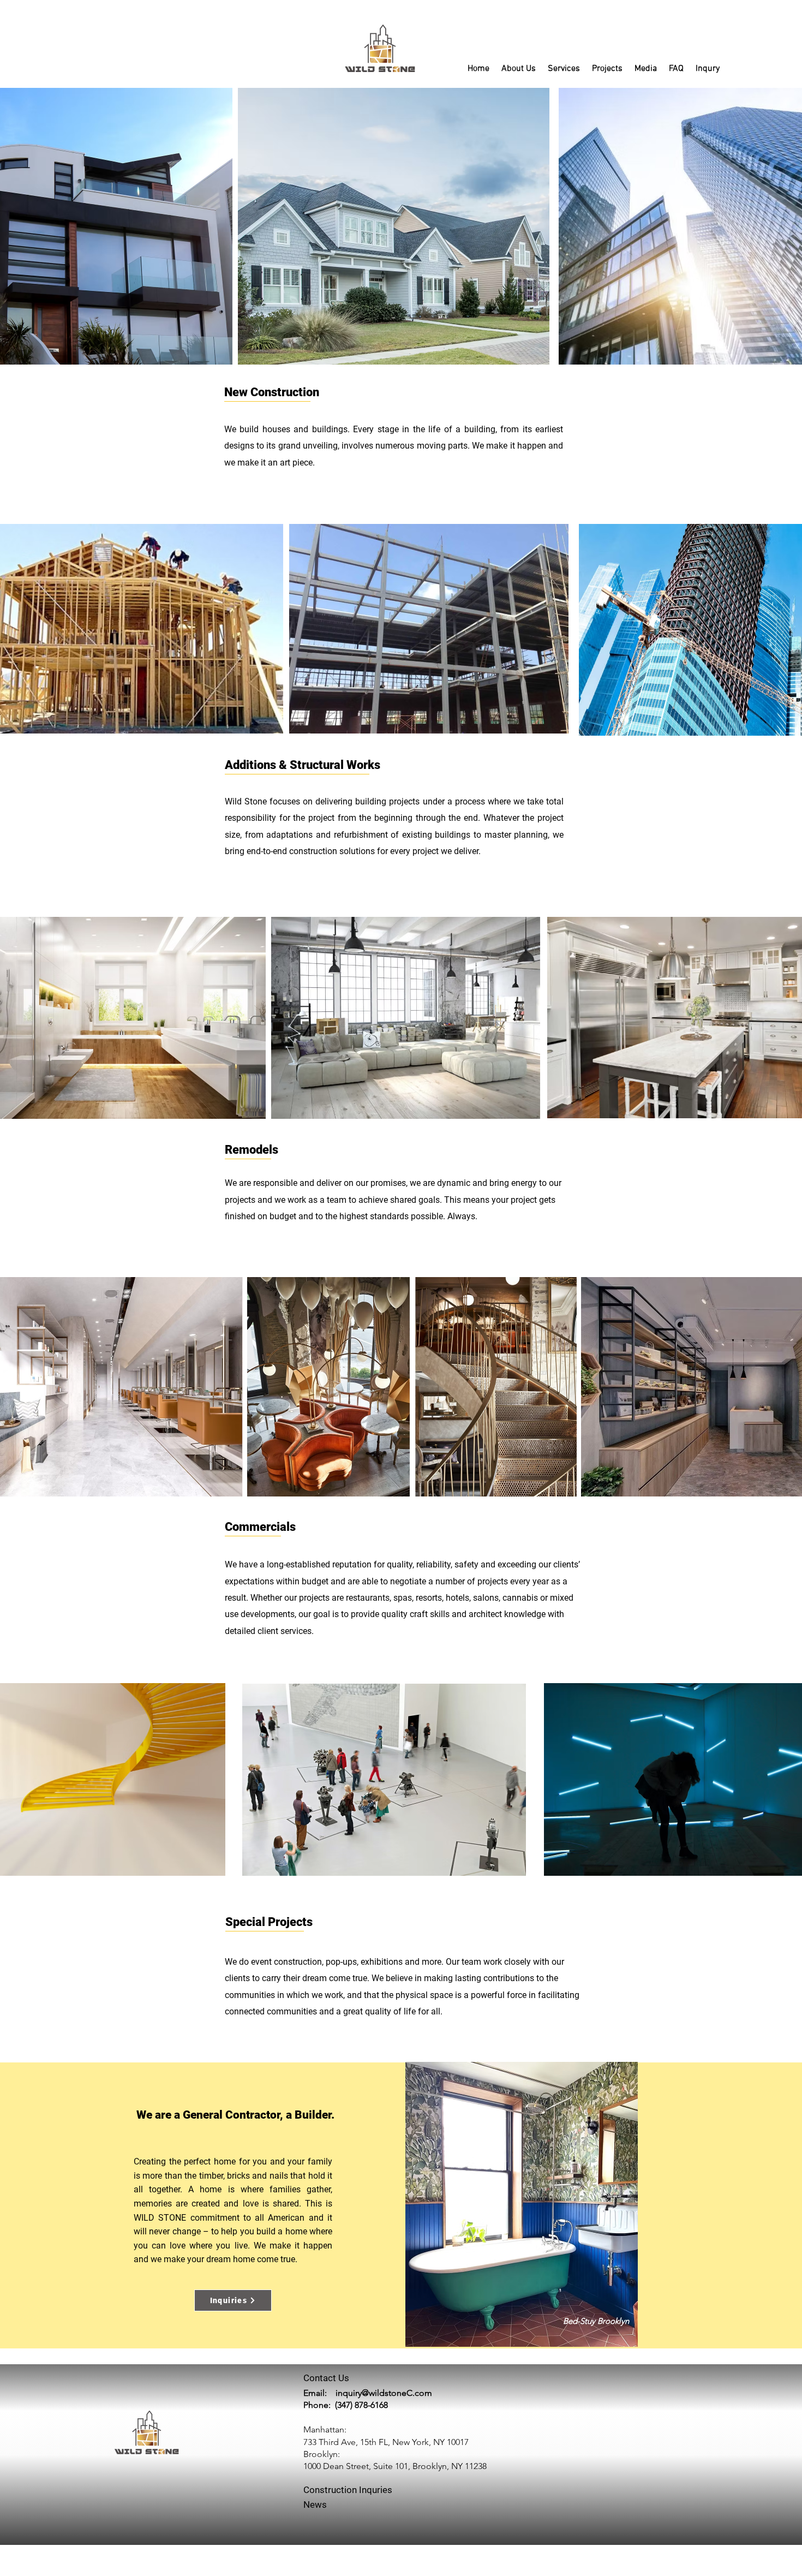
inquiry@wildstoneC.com (384, 2393)
